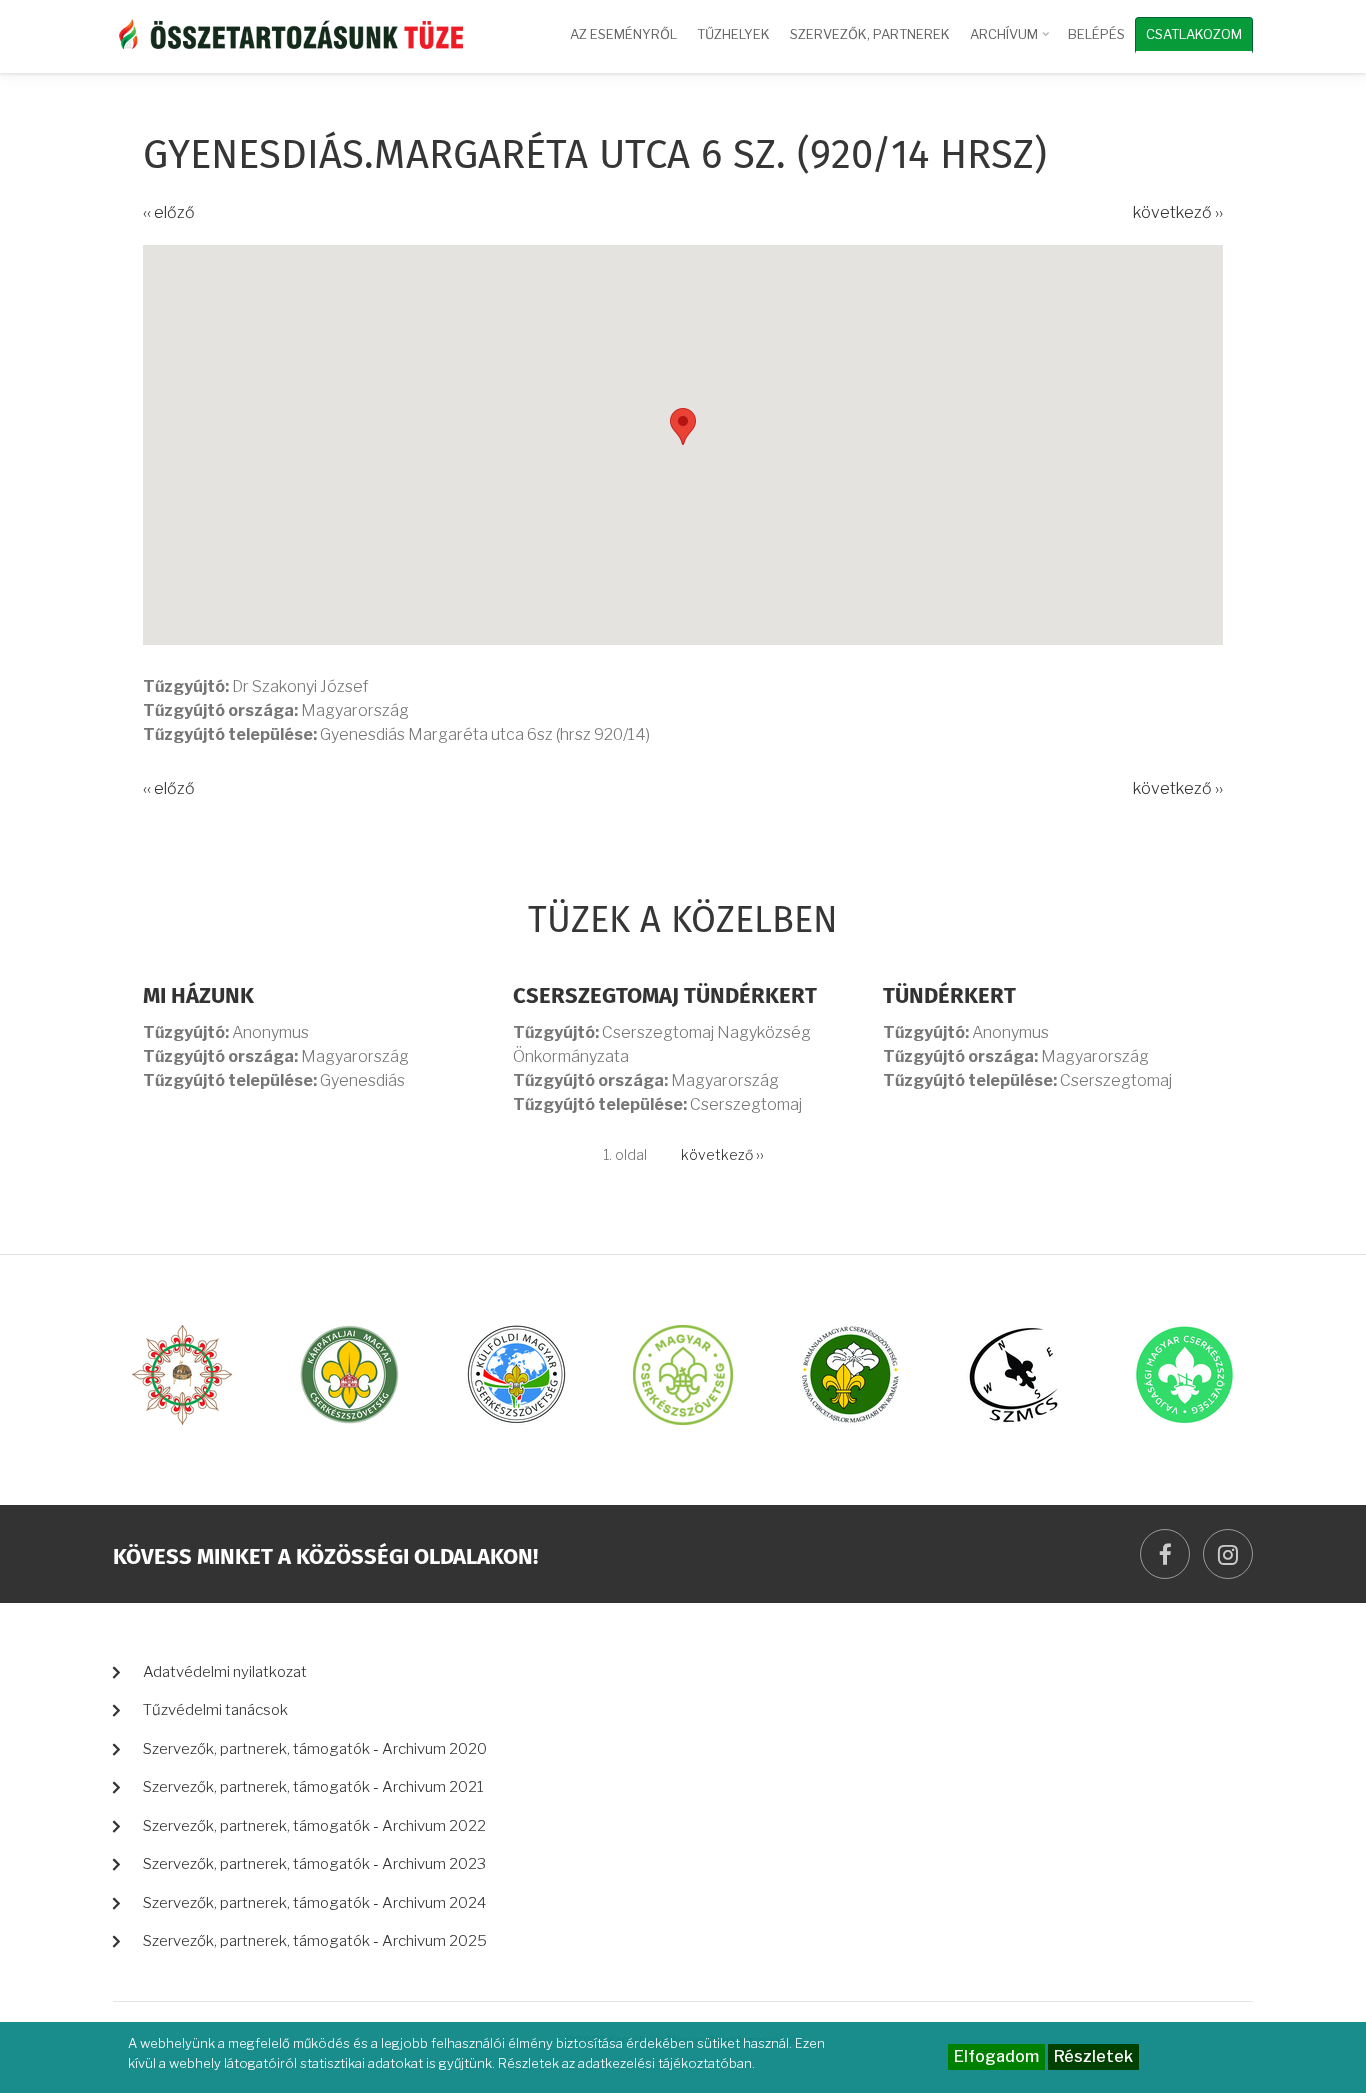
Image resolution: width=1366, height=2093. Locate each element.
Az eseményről (623, 34)
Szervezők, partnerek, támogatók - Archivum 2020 (315, 1749)
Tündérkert (949, 997)
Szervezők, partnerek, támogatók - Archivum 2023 (314, 1864)
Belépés (1096, 34)
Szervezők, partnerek (870, 34)
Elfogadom (996, 2056)
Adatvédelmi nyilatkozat (225, 1672)
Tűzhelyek (733, 34)
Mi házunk (198, 997)
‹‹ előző (169, 212)
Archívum (1011, 43)
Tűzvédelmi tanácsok (215, 1710)
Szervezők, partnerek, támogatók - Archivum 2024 (314, 1903)
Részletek (1093, 2056)
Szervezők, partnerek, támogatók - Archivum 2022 (314, 1826)
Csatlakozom (1194, 34)
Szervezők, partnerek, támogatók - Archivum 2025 (315, 1941)
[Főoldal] (288, 32)
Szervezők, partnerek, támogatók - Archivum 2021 (313, 1787)
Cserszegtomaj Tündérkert (665, 997)
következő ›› (1178, 212)
